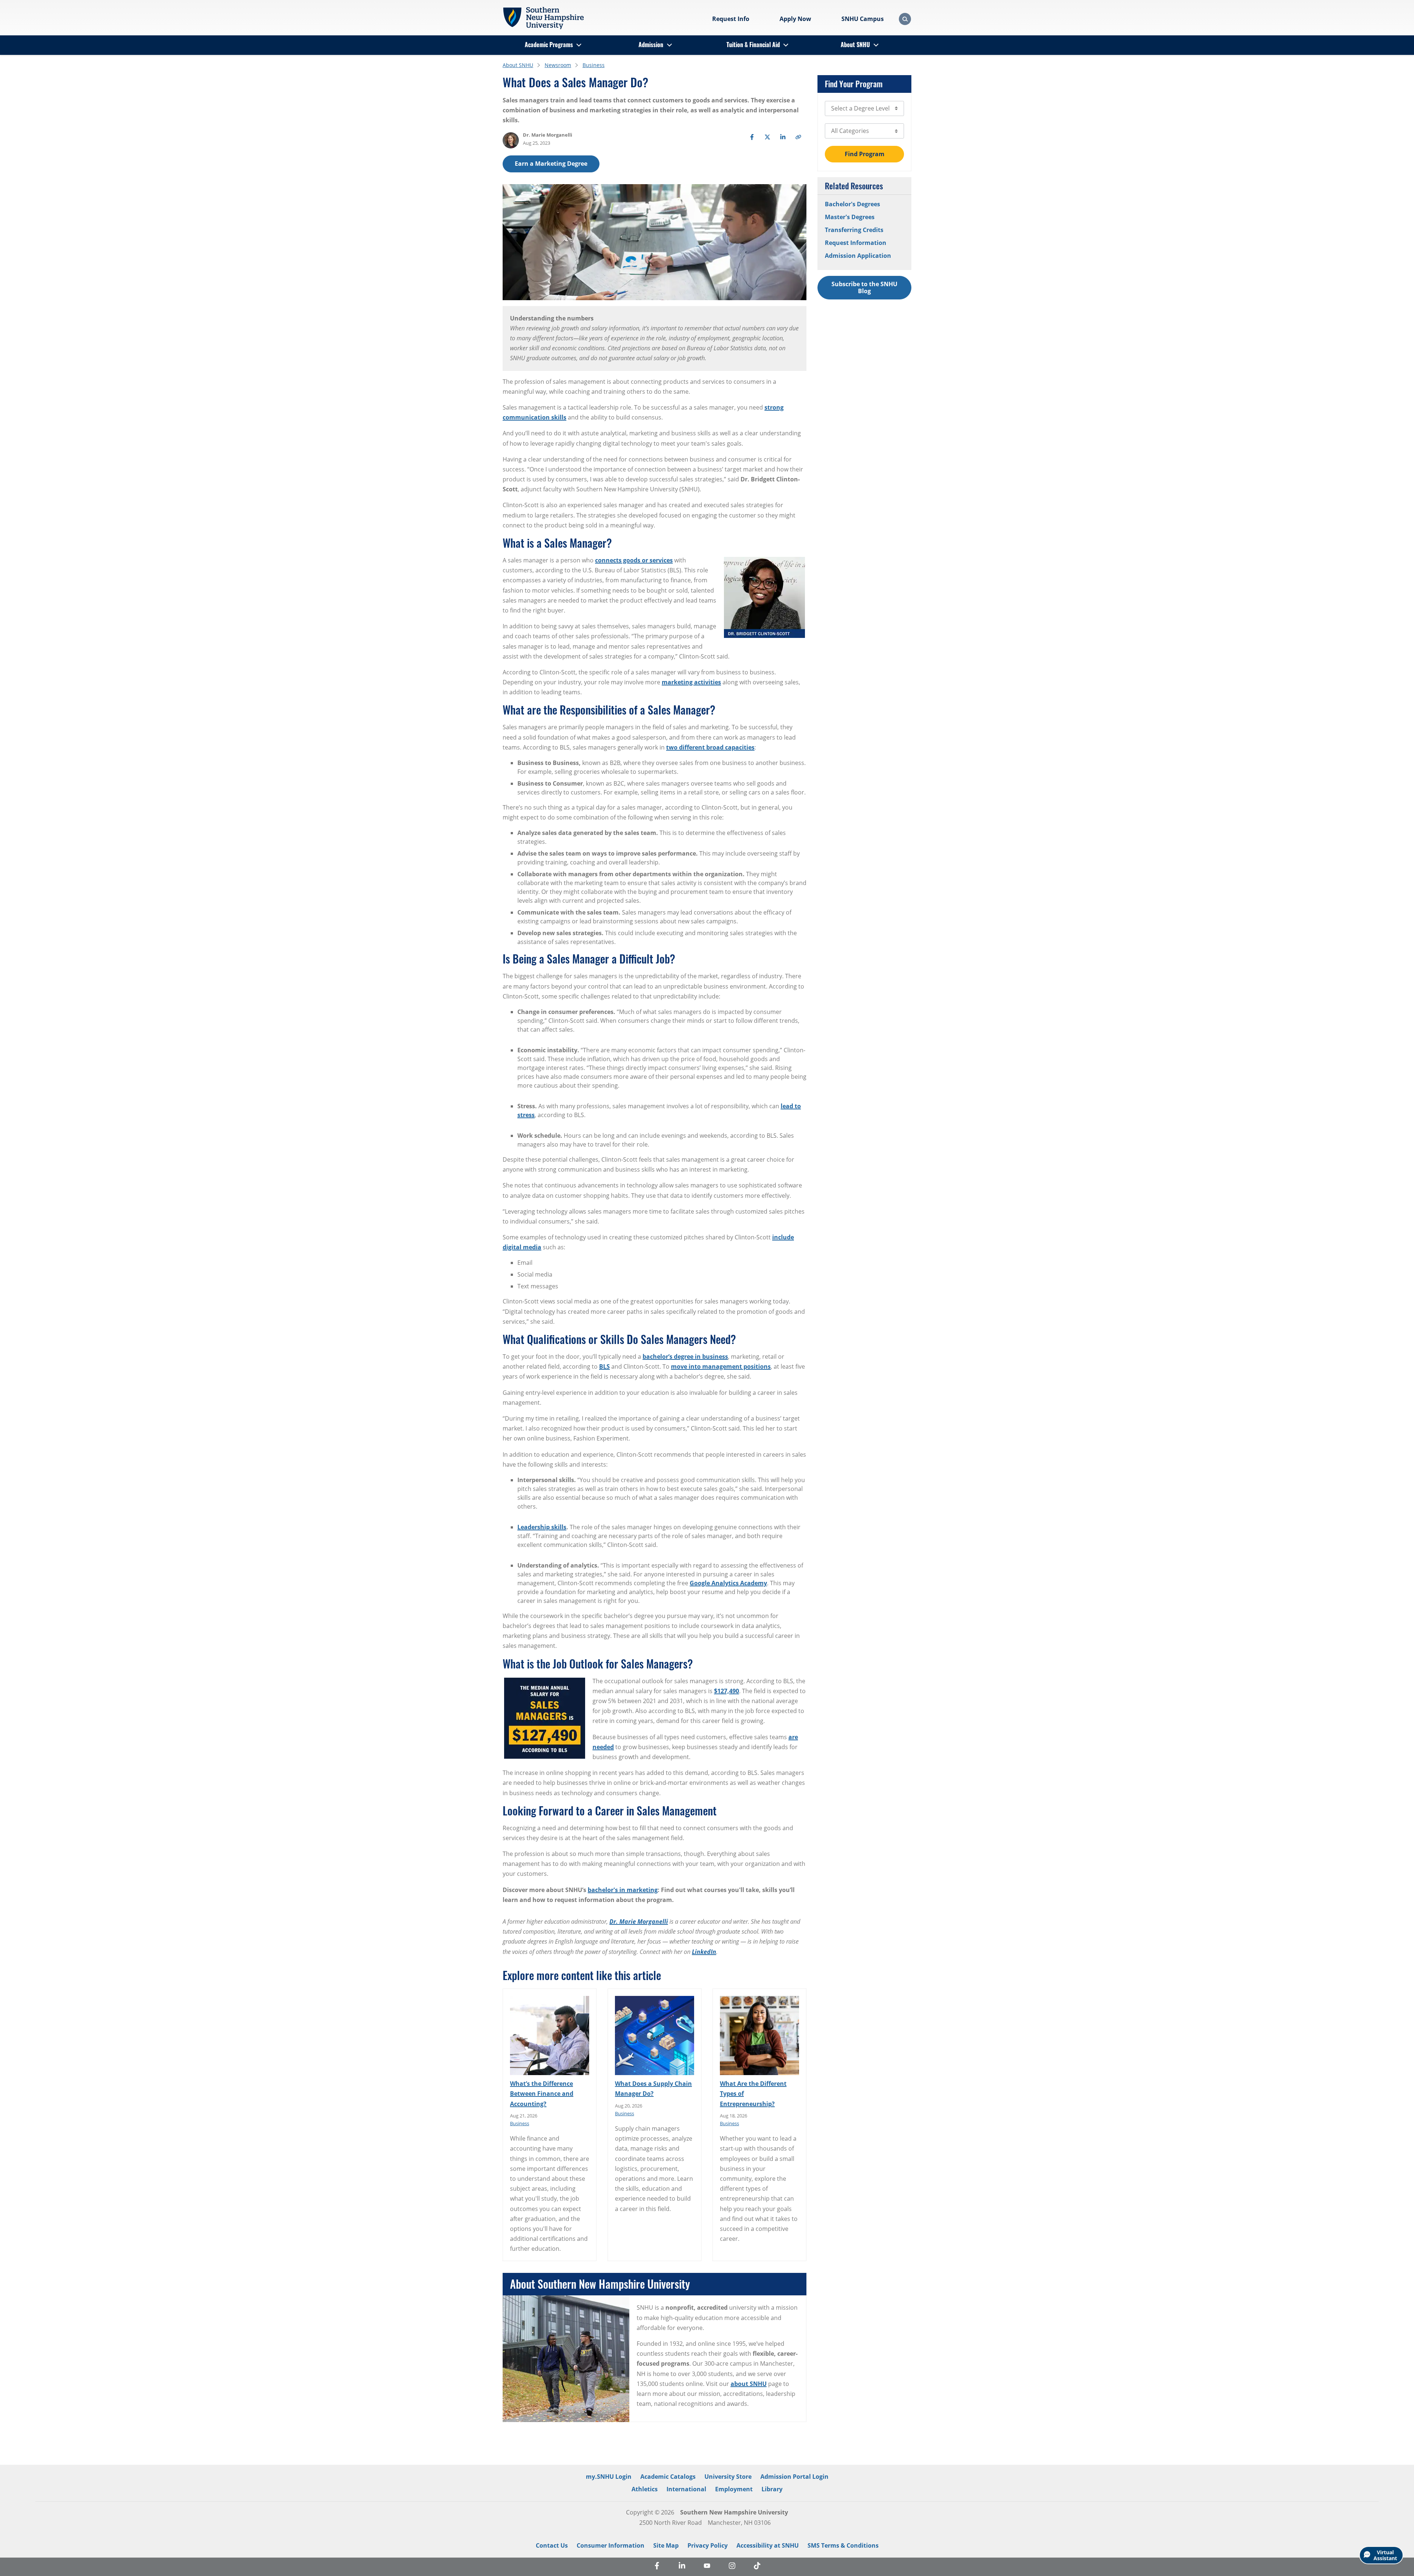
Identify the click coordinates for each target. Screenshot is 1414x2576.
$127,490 (727, 1691)
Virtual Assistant (1385, 2555)
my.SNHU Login (609, 2477)
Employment (734, 2489)
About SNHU (855, 45)
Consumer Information (611, 2545)
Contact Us (552, 2545)
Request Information (856, 243)
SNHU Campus (863, 19)
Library (772, 2489)
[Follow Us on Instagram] (732, 2567)
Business (594, 65)
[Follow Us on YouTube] (707, 2567)
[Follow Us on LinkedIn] (682, 2567)
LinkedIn (704, 1952)
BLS (604, 1366)
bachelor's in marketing (623, 1890)
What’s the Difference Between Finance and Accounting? (542, 2094)
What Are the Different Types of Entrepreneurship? (753, 2094)
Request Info (731, 19)
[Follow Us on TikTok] (757, 2567)
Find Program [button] (865, 154)
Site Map (666, 2545)
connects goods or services (634, 560)
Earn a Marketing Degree (551, 164)
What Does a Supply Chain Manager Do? (653, 2089)
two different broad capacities (710, 747)
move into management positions (721, 1366)
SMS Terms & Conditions (843, 2545)
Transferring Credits (854, 230)
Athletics (645, 2489)
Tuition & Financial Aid (753, 45)
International (686, 2489)
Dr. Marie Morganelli (639, 1922)
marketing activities (691, 682)
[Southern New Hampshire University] (543, 18)
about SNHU (749, 2384)
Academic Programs (549, 45)
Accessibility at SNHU (768, 2545)
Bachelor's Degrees (852, 204)
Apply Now (795, 19)
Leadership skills (542, 1527)
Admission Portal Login (794, 2477)
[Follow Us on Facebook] (657, 2567)
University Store (728, 2477)
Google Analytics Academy (728, 1583)
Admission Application (858, 256)
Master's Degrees (850, 217)
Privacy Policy (708, 2545)
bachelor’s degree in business (685, 1357)
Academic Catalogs (668, 2477)
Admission (651, 45)
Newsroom (558, 65)
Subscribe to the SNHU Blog (864, 287)
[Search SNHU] (905, 19)
